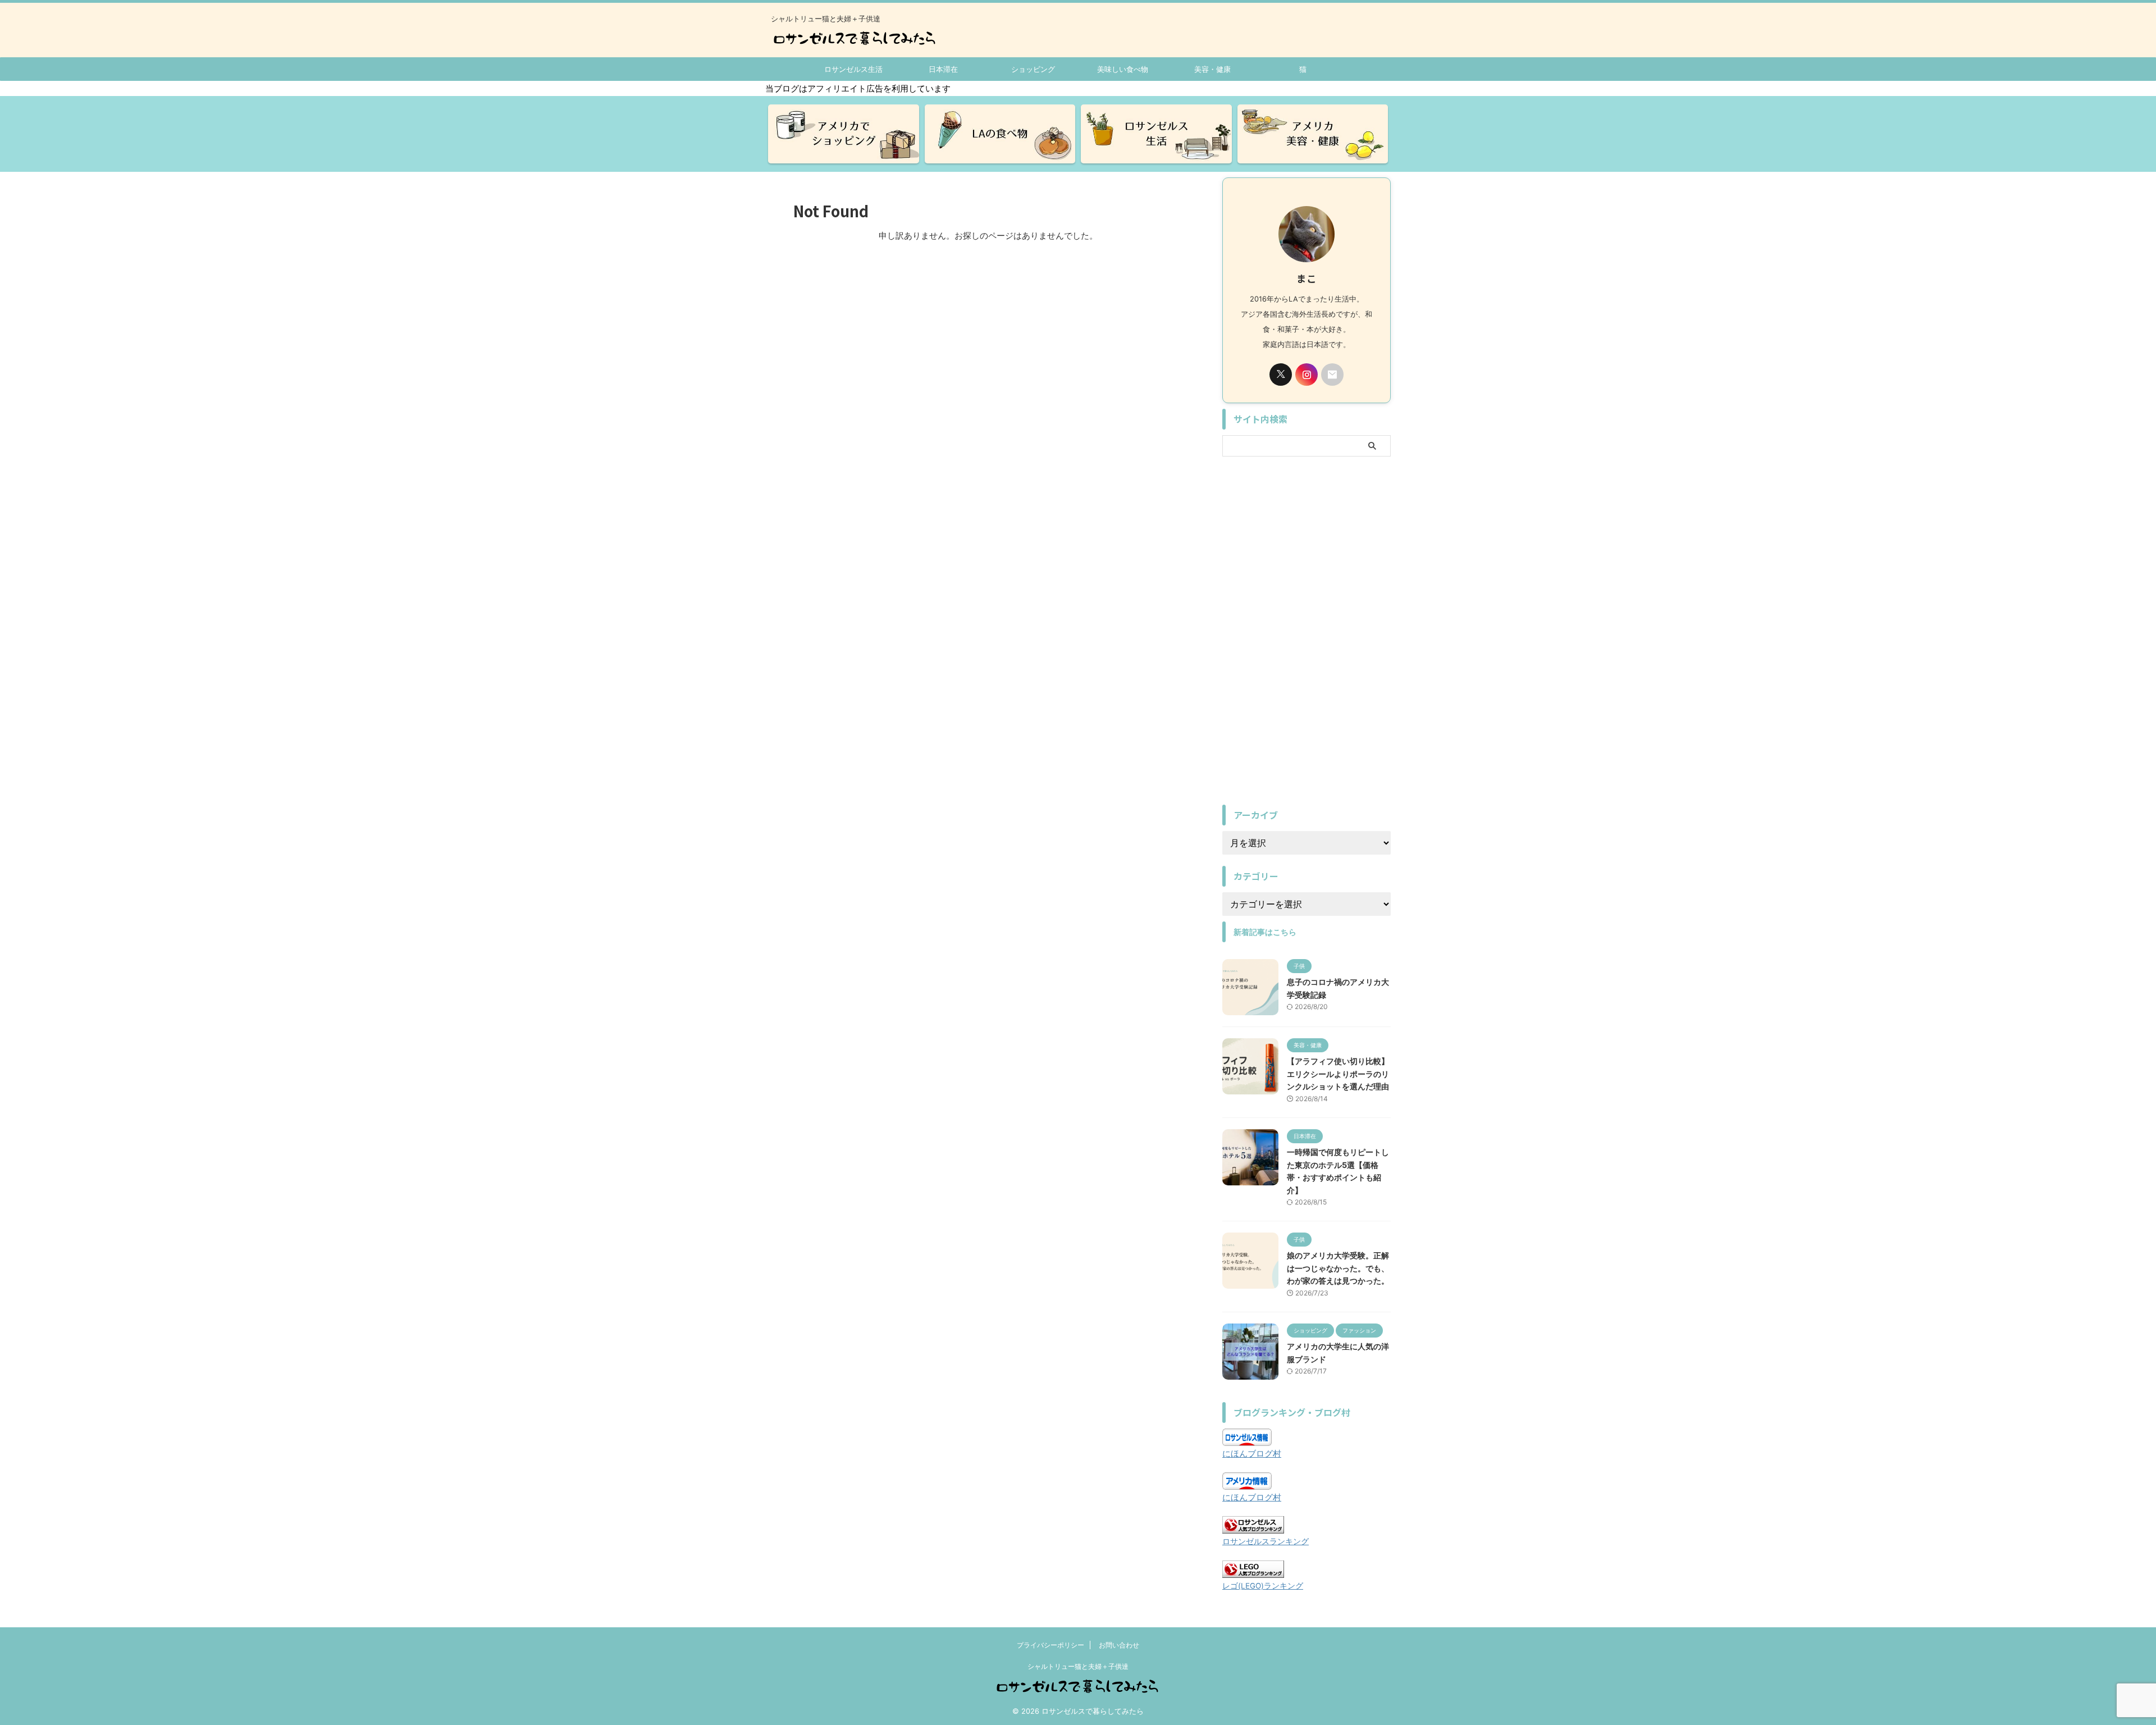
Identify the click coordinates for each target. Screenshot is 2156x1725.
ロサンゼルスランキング (1266, 1541)
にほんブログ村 (1252, 1454)
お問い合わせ (1119, 1645)
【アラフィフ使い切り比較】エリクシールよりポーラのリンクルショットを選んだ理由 (1338, 1074)
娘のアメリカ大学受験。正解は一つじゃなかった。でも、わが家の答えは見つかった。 (1338, 1268)
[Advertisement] (1307, 631)
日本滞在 (943, 69)
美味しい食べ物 (1123, 69)
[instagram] (1307, 375)
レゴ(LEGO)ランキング (1263, 1586)
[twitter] (1281, 375)
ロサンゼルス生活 (853, 69)
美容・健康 (1212, 69)
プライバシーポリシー (1050, 1645)
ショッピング (1033, 69)
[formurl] (1332, 375)
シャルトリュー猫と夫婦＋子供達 (1078, 1666)
